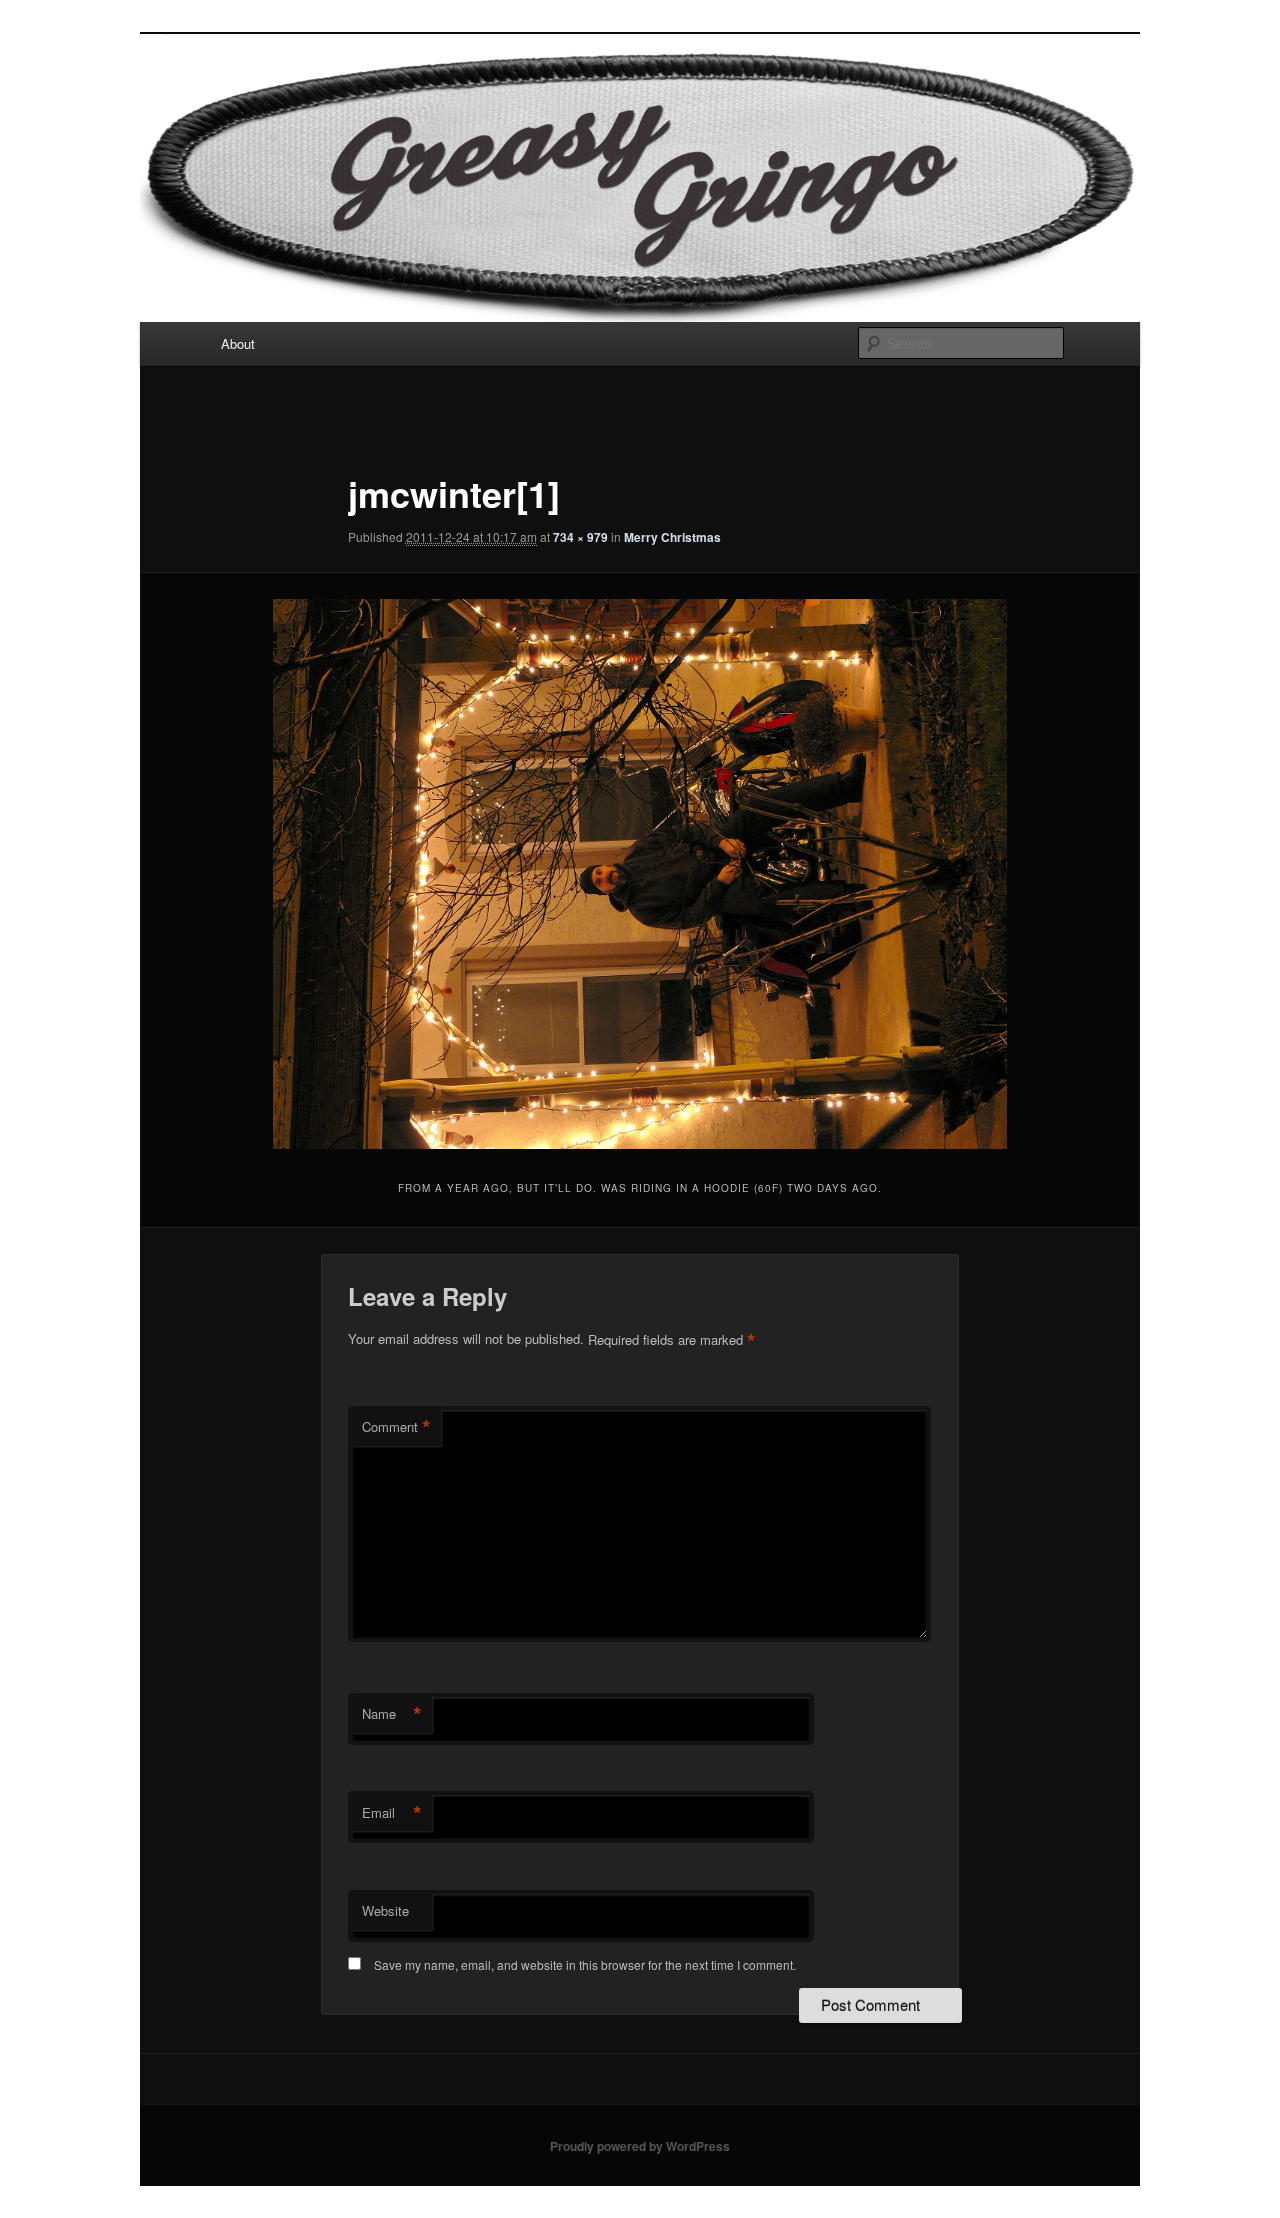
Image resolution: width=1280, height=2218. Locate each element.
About (238, 343)
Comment (396, 1427)
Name (392, 1714)
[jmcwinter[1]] (640, 874)
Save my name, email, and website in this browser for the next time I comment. (585, 1964)
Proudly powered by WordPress (640, 2146)
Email (392, 1813)
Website (385, 1910)
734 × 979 (580, 537)
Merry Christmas (672, 537)
